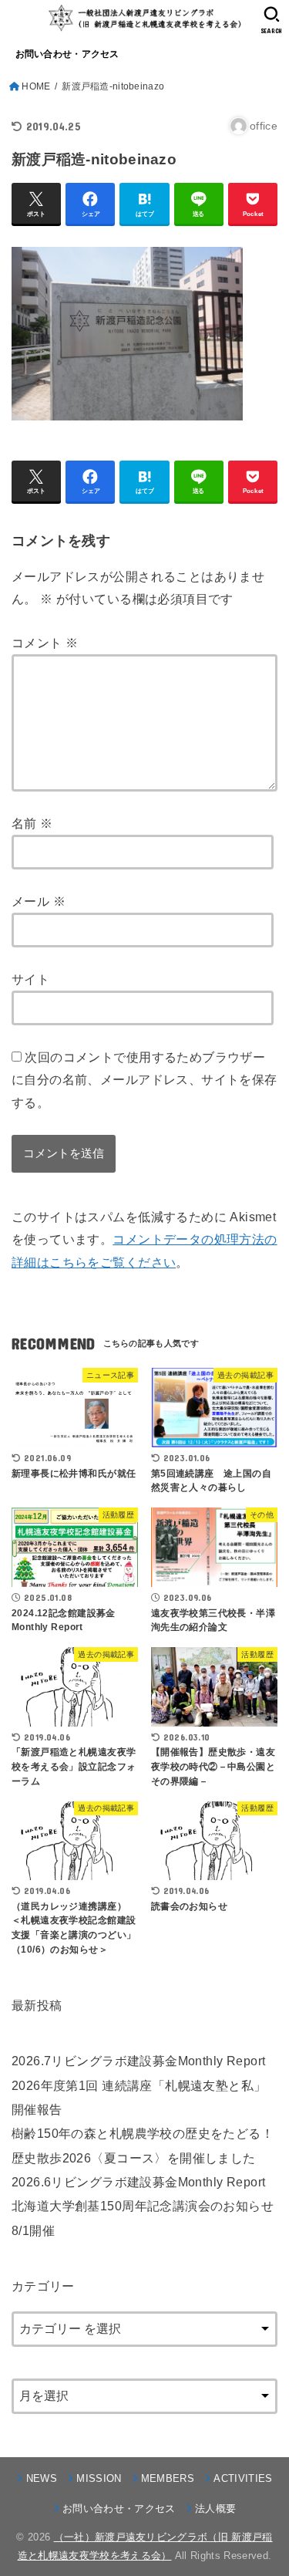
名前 (32, 823)
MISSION (99, 2478)
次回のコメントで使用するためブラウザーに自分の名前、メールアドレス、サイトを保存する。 (144, 1080)
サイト (30, 979)
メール (39, 901)
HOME (36, 86)
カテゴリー (43, 2286)
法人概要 (215, 2508)
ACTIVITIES (243, 2478)
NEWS (42, 2478)
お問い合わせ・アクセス (67, 54)
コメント (45, 643)
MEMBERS (168, 2478)
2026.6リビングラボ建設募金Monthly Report (138, 2182)
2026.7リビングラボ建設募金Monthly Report (138, 2061)
